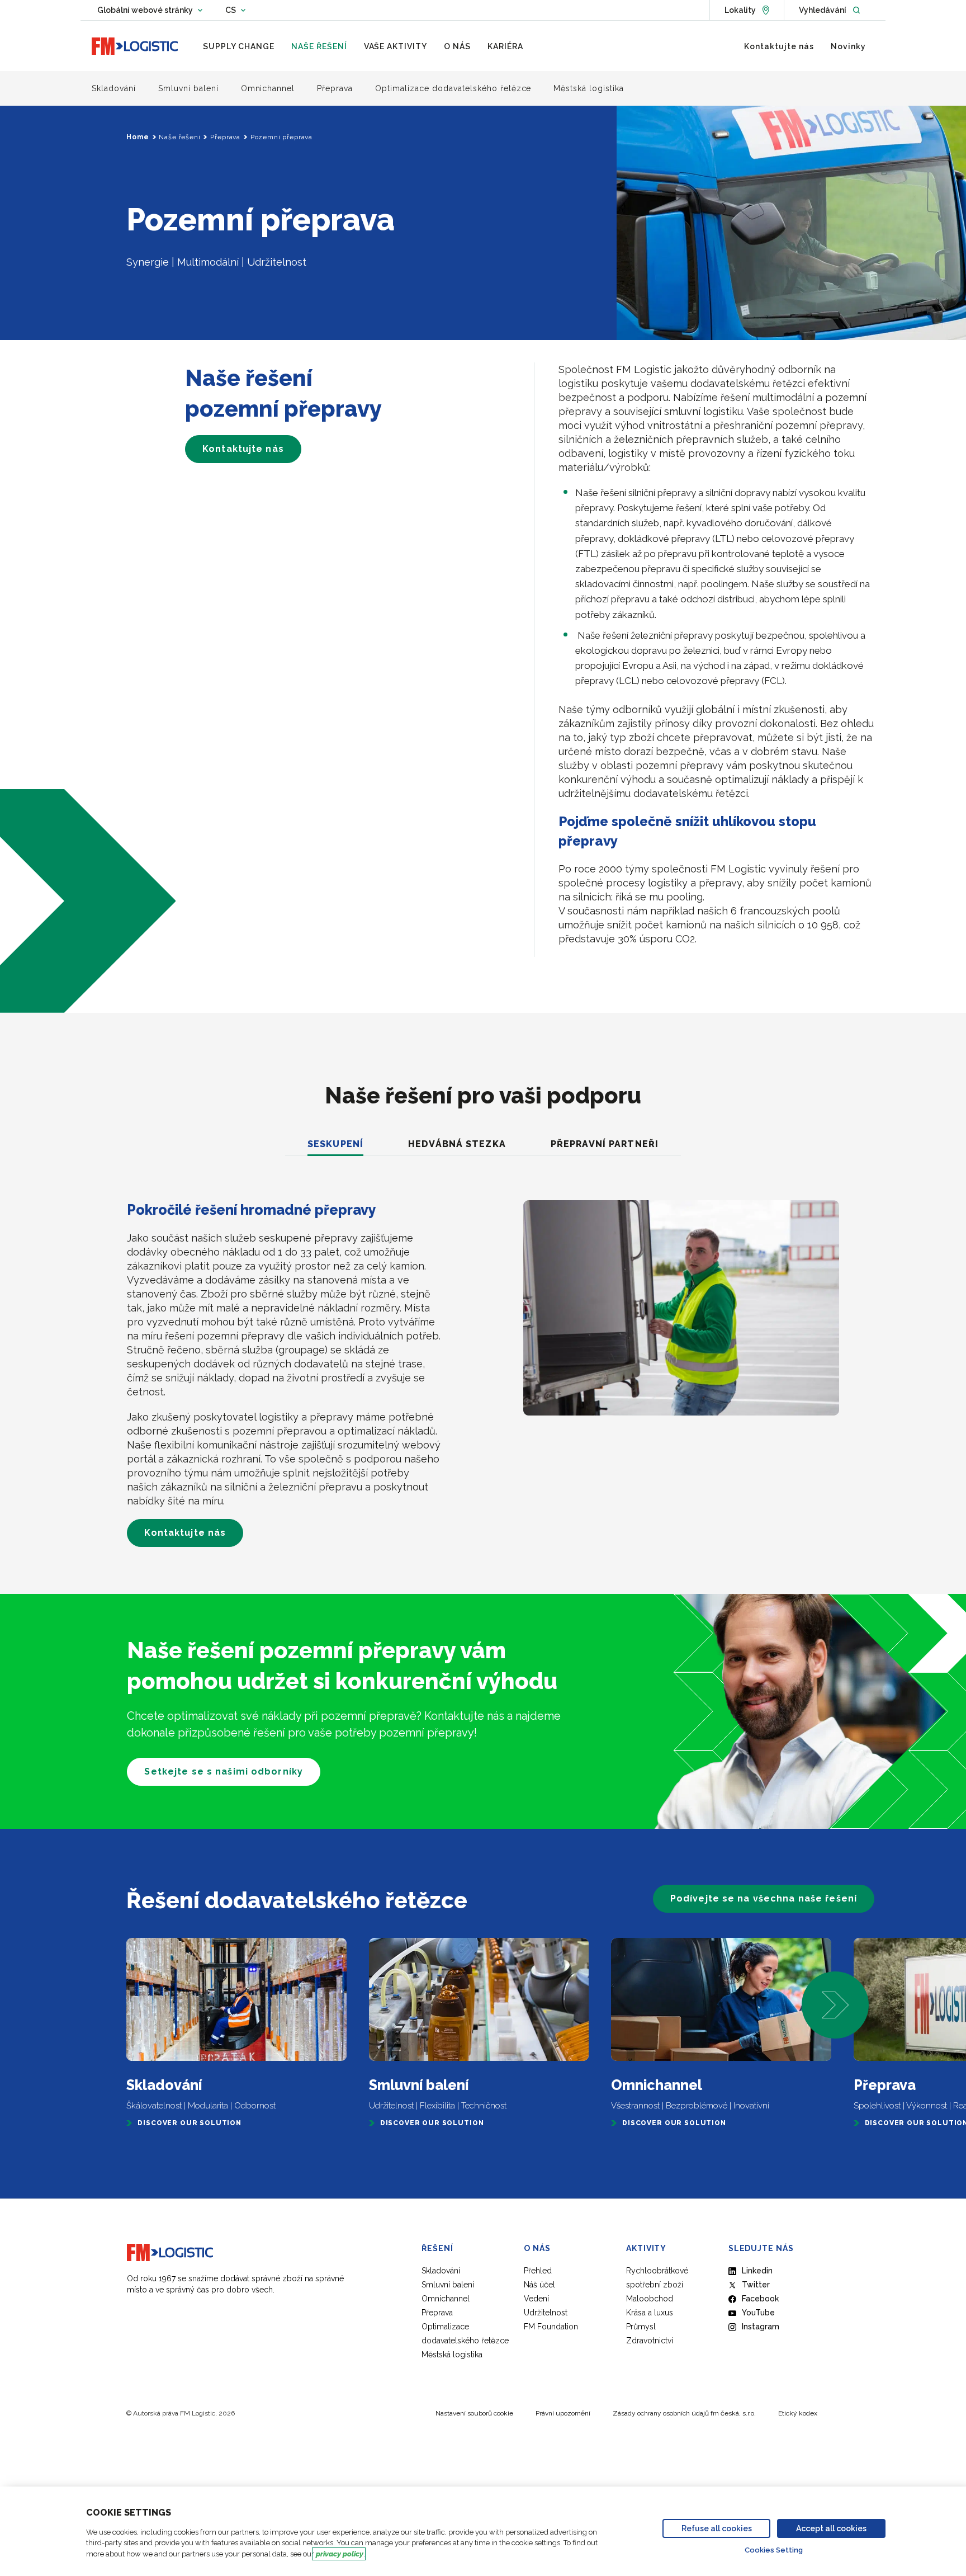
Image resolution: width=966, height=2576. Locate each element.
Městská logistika (452, 2355)
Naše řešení (179, 137)
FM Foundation (551, 2327)
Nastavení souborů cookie (474, 2413)
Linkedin (757, 2271)
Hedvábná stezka (457, 1144)
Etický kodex (798, 2413)
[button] (835, 2005)
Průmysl (641, 2327)
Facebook (760, 2299)
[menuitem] (239, 46)
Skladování (441, 2271)
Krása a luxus (650, 2313)
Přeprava (225, 137)
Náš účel (539, 2285)
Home (138, 137)
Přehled (538, 2271)
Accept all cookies (831, 2528)
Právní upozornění (563, 2413)
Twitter (756, 2285)
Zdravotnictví (650, 2341)
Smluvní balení (448, 2285)
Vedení (536, 2299)
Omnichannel (446, 2299)
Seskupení (335, 1144)
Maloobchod (650, 2299)
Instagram (761, 2327)
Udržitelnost (546, 2313)
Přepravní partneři (605, 1144)
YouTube (758, 2313)
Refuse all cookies (717, 2528)
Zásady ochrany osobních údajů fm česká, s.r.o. (684, 2413)
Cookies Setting (774, 2550)
